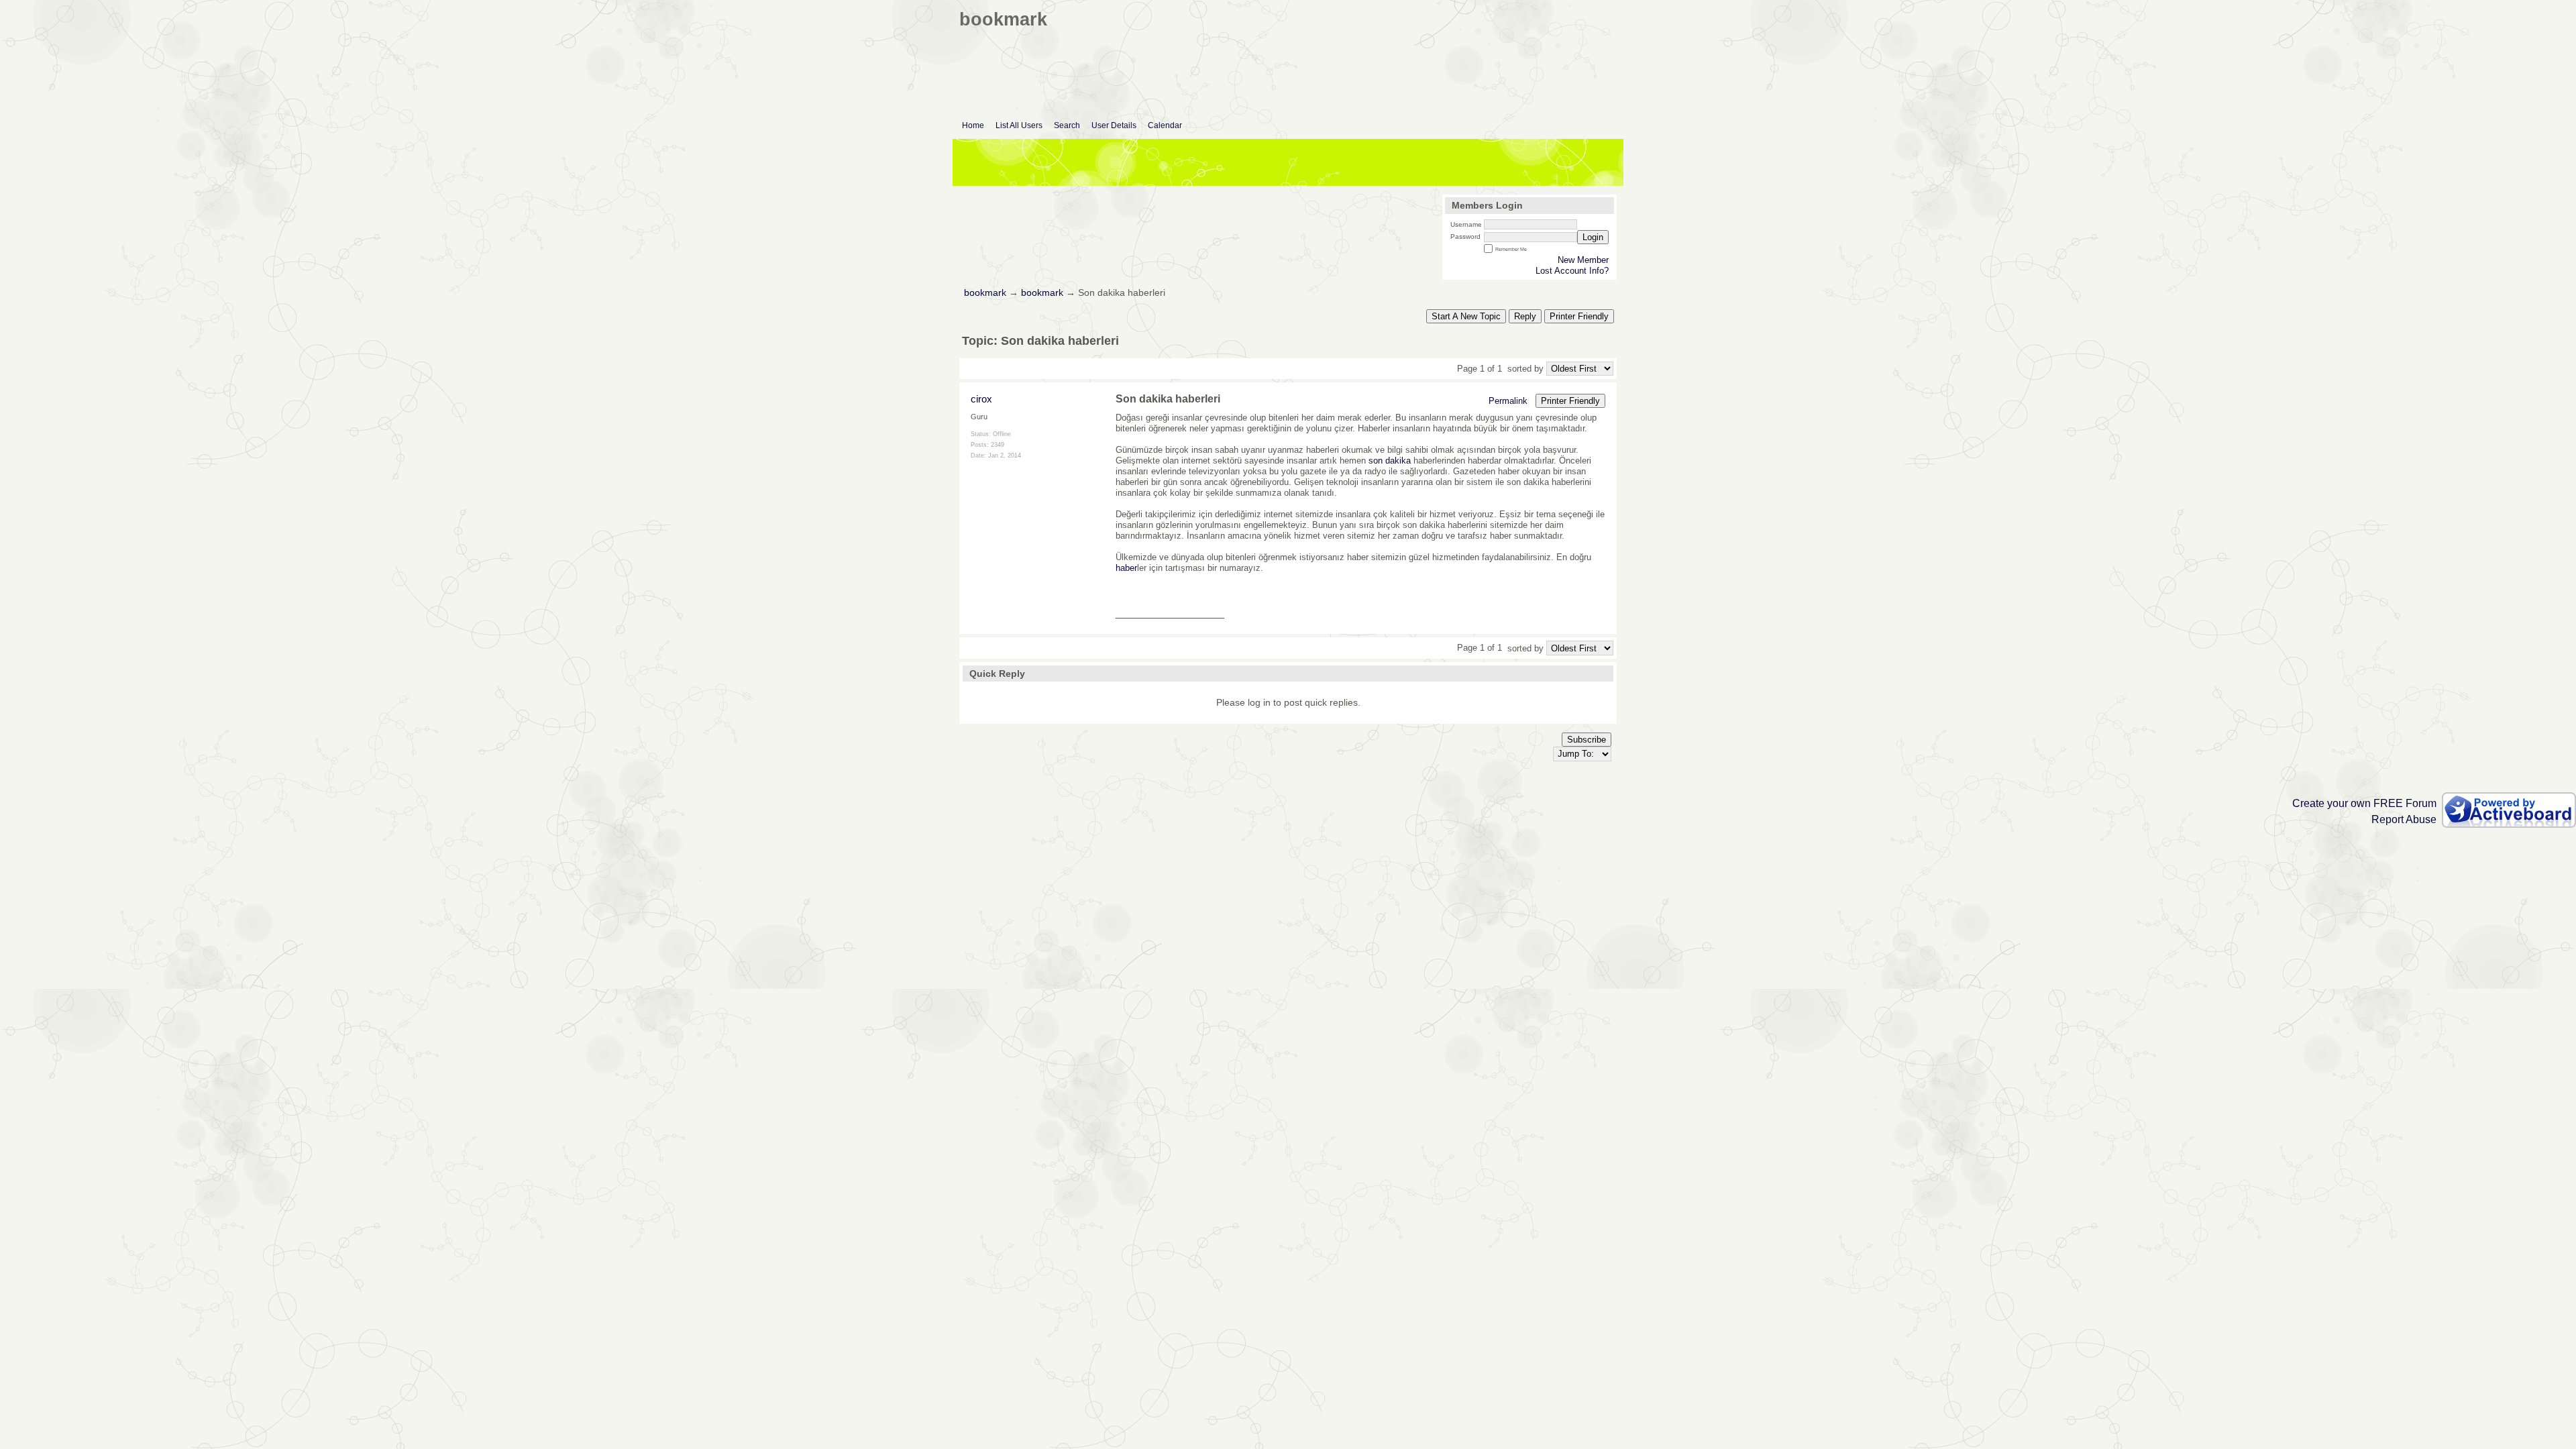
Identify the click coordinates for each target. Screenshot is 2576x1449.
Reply (1525, 316)
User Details (1114, 125)
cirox (981, 399)
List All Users (1019, 125)
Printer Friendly (1579, 316)
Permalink (1508, 401)
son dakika (1390, 461)
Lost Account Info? (1572, 271)
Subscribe (1587, 740)
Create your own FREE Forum (2364, 803)
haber (1126, 568)
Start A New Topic (1466, 316)
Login (1593, 237)
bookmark (985, 293)
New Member (1583, 260)
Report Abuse (2404, 819)
